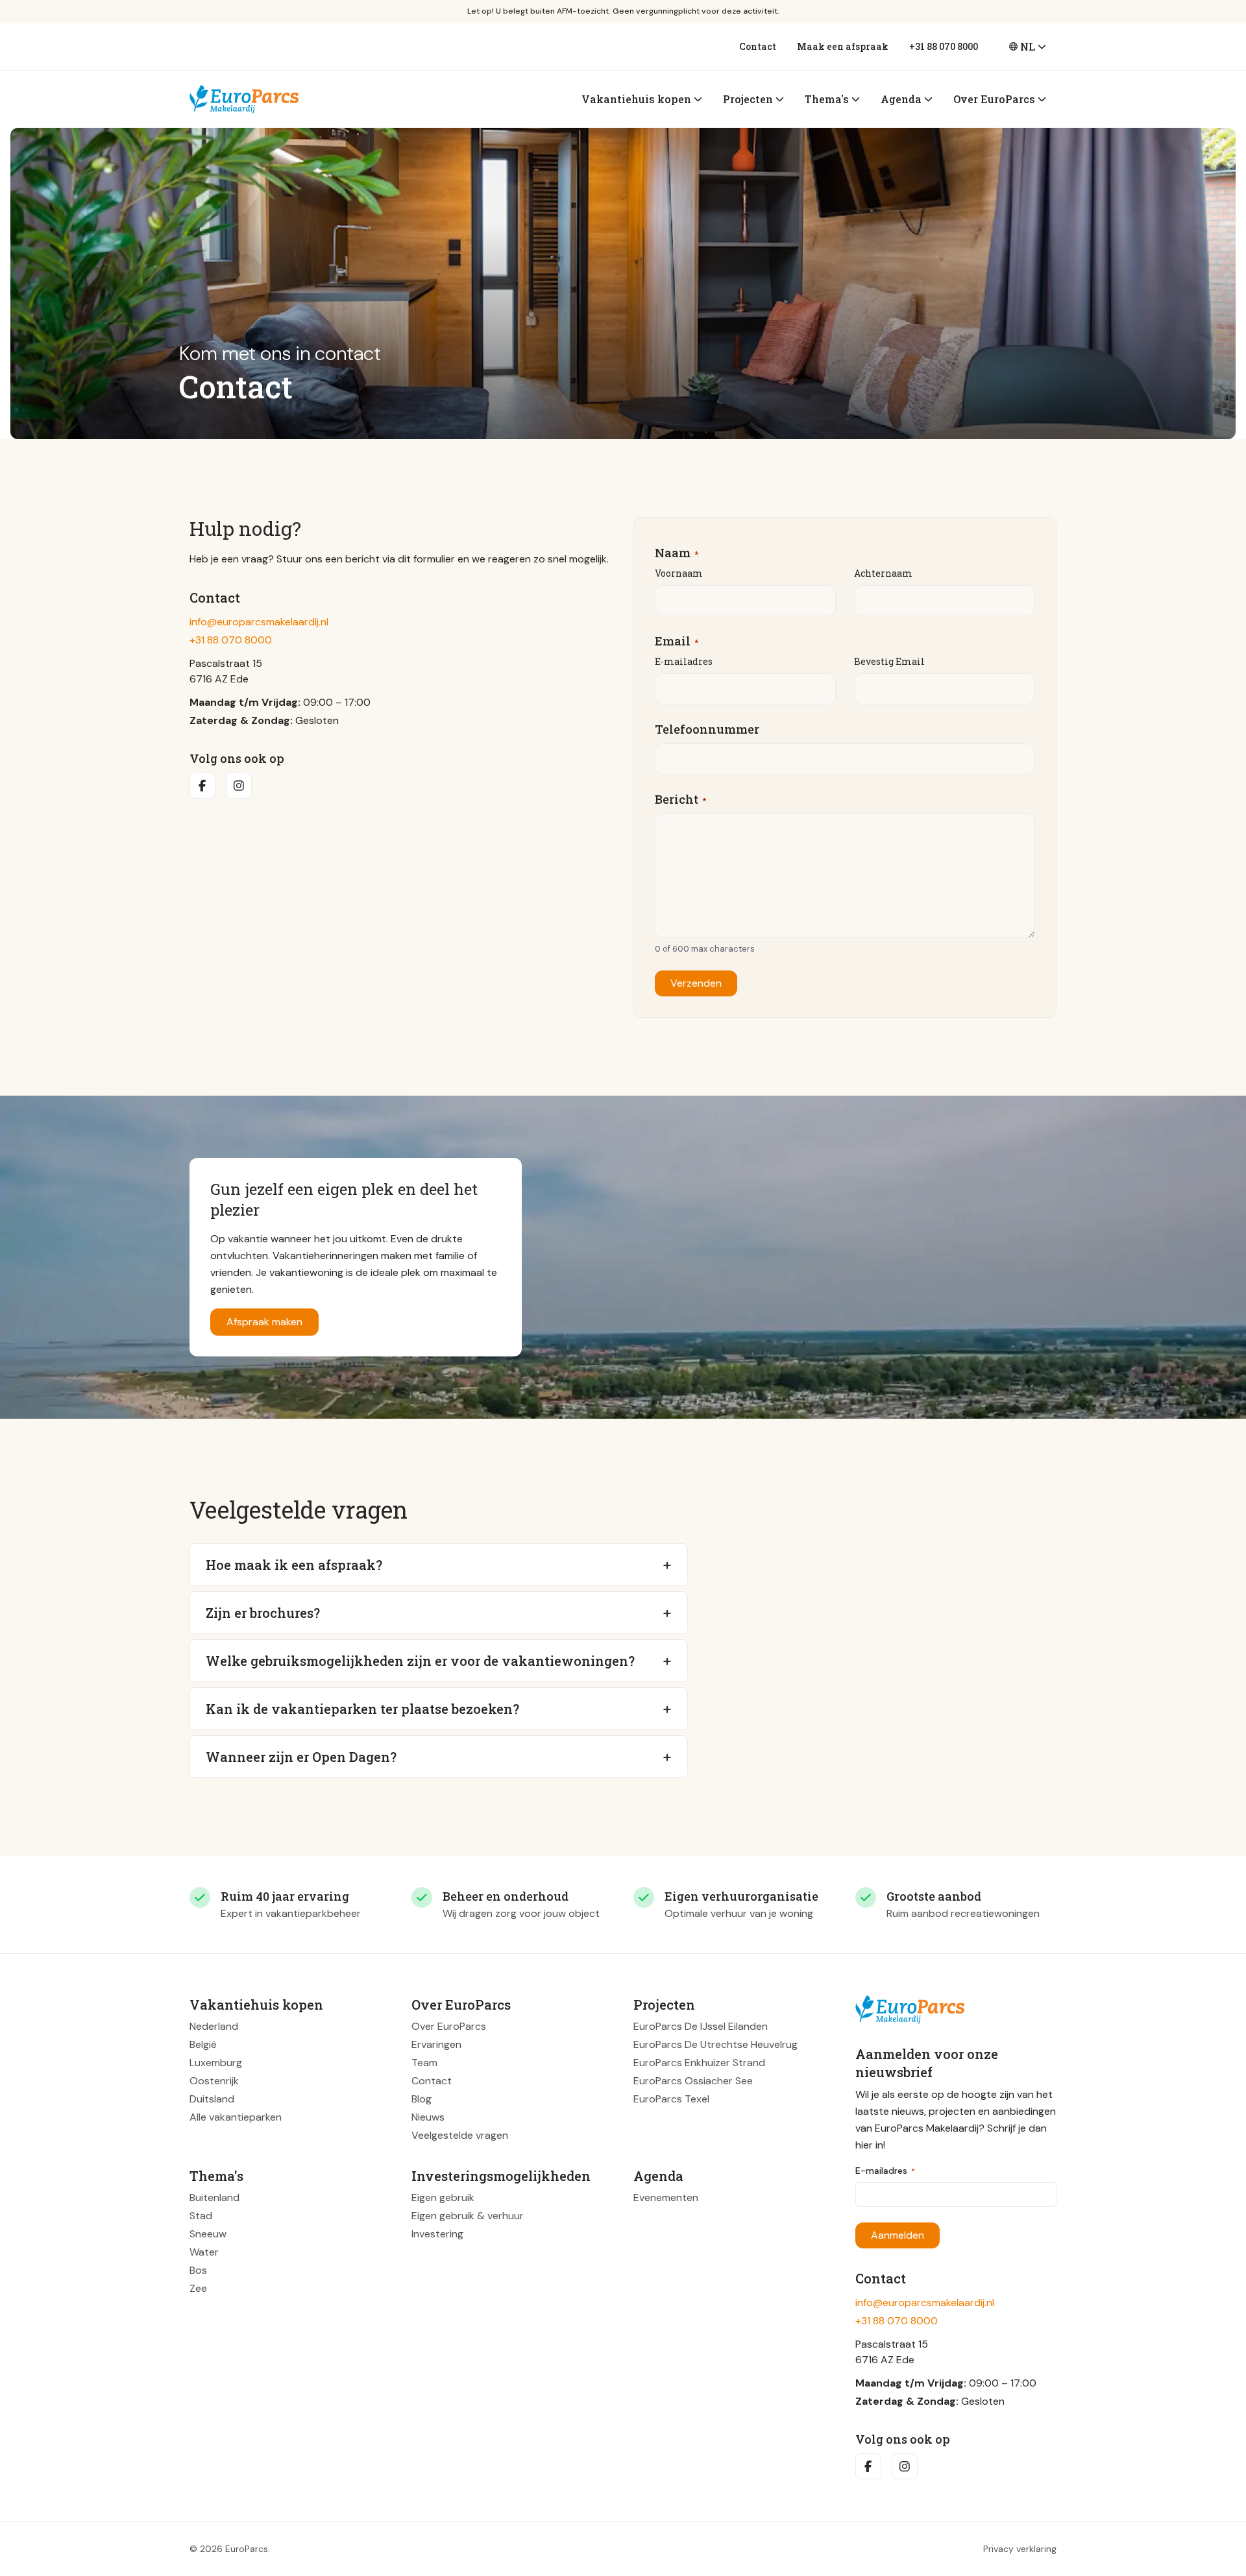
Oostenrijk (214, 2081)
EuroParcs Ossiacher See (693, 2081)
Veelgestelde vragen (460, 2135)
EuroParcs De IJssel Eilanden (701, 2026)
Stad (201, 2216)
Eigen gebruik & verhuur (468, 2216)
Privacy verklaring (1020, 2549)
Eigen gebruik (443, 2197)
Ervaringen (436, 2044)
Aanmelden (898, 2235)
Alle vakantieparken (236, 2117)
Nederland (214, 2026)
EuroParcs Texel (671, 2099)
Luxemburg (216, 2063)
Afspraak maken (264, 1322)
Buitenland (214, 2197)
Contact (758, 46)
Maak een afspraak (843, 46)
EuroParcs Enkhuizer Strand (699, 2063)
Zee (198, 2288)
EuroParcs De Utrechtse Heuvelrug (715, 2044)
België (203, 2044)
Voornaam (679, 573)
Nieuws (428, 2117)
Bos (198, 2270)
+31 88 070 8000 (944, 46)
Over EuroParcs (449, 2026)
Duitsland (212, 2099)
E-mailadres (684, 661)
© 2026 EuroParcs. (230, 2549)
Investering (437, 2234)
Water (204, 2252)
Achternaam (883, 573)
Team (424, 2063)
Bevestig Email (889, 661)
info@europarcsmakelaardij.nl (259, 622)
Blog (421, 2099)
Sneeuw (208, 2234)
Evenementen (666, 2197)
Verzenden (696, 983)
